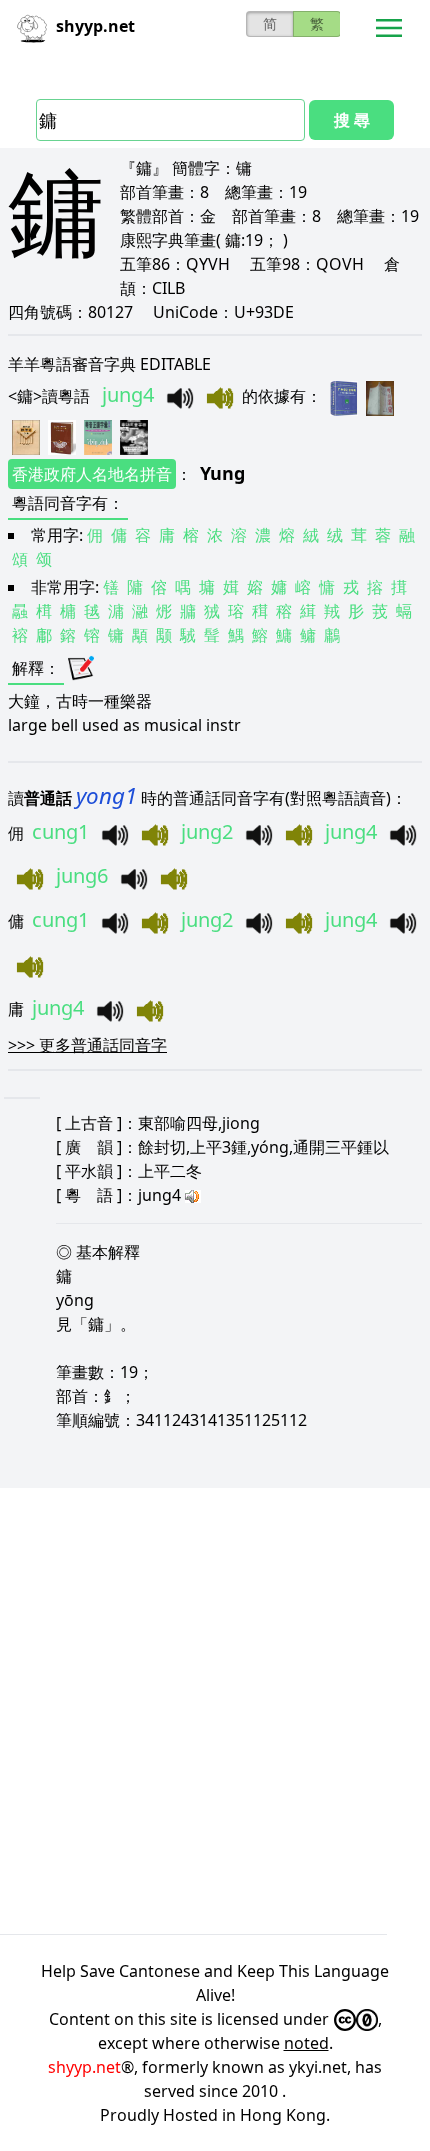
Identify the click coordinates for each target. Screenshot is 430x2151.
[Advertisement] (215, 1711)
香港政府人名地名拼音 (92, 474)
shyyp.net (84, 2067)
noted (306, 2043)
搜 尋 (352, 120)
